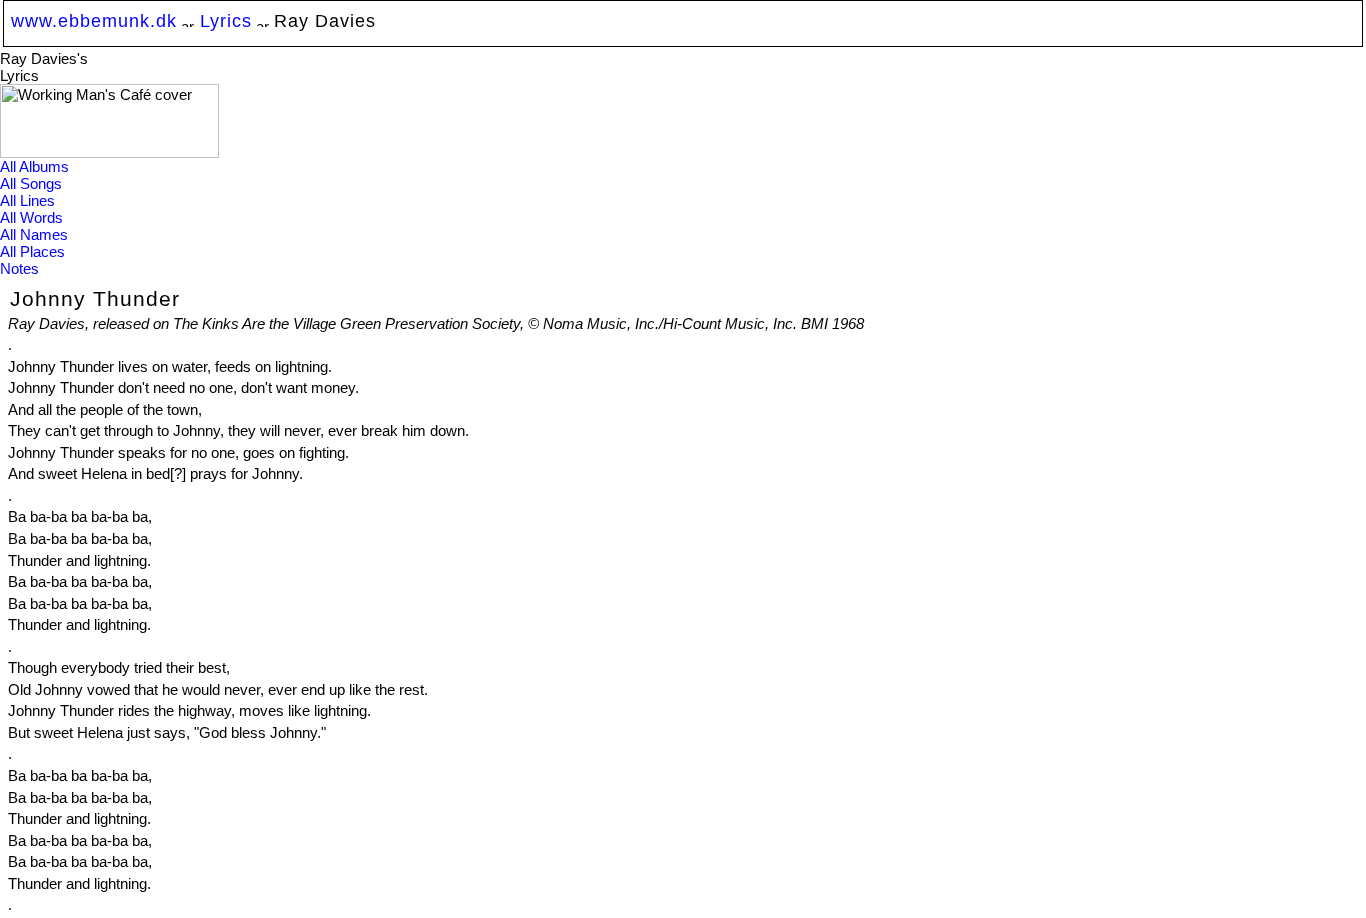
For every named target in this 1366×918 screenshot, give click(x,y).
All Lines (27, 200)
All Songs (31, 183)
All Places (32, 251)
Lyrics (226, 20)
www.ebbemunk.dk (94, 20)
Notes (19, 268)
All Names (34, 234)
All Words (31, 217)
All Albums (34, 166)
